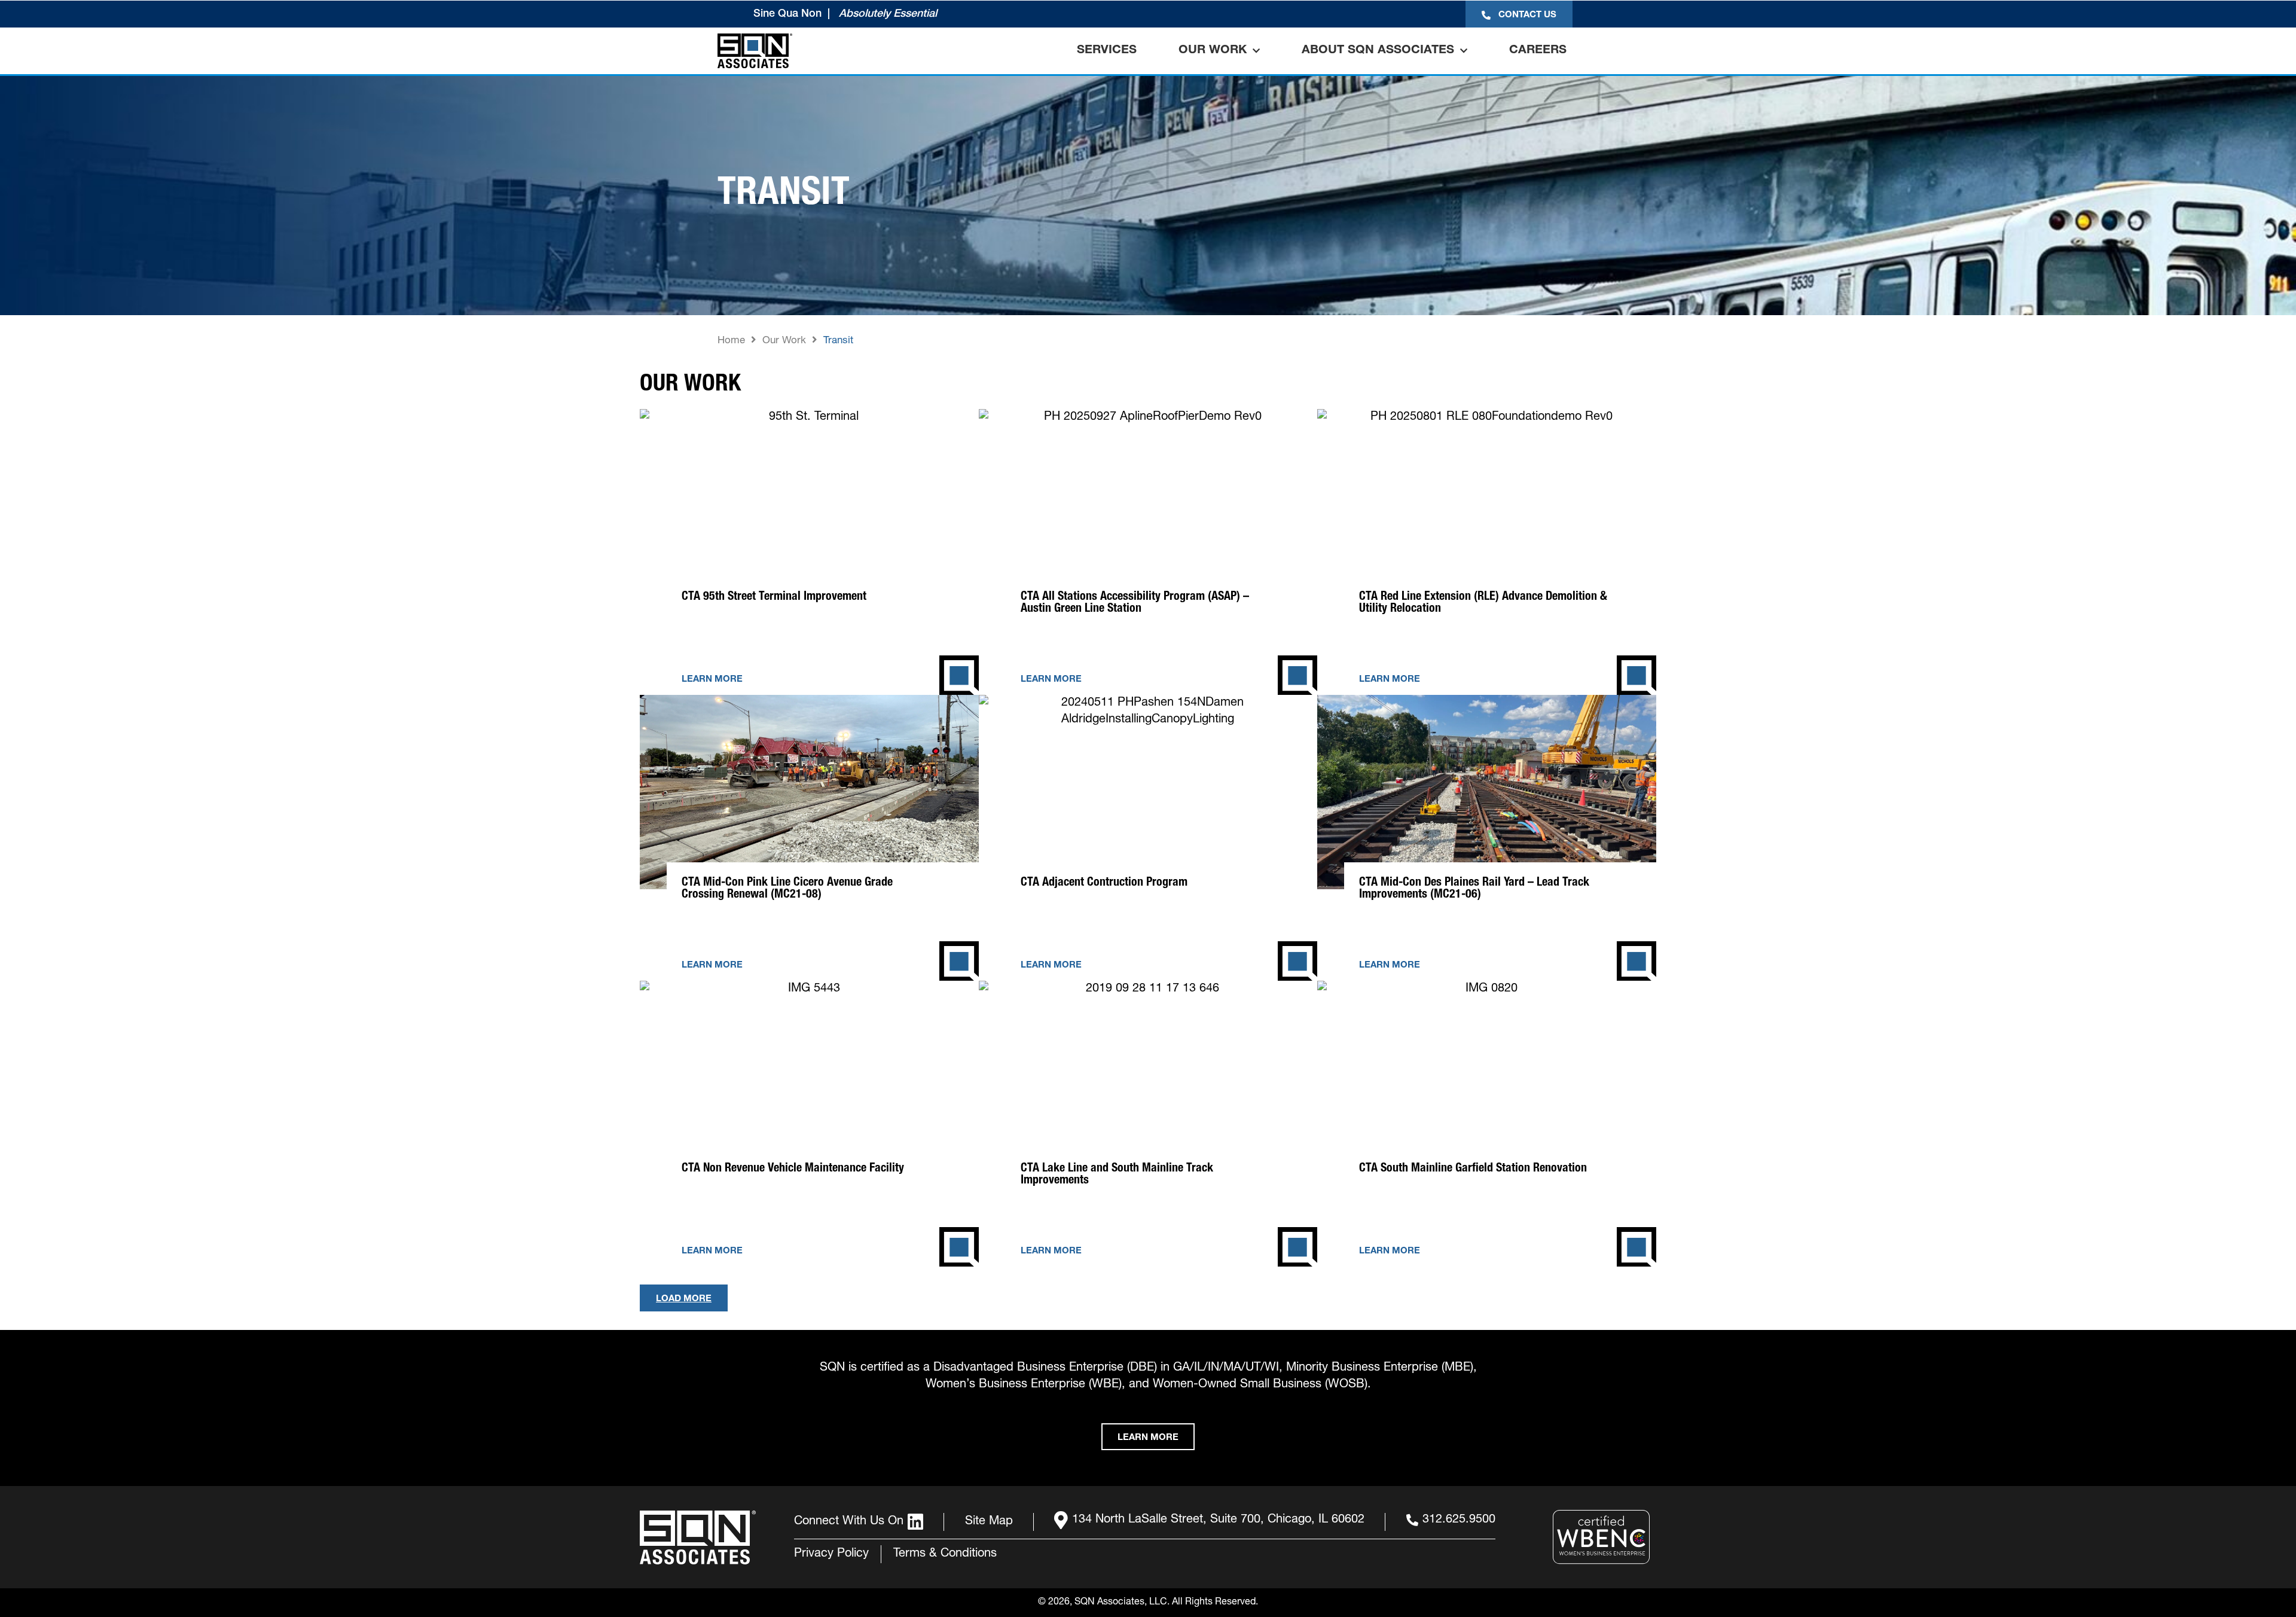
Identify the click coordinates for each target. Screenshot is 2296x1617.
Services (1107, 51)
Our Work (1213, 51)
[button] (684, 1298)
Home (731, 341)
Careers (1538, 51)
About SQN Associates (1378, 51)
